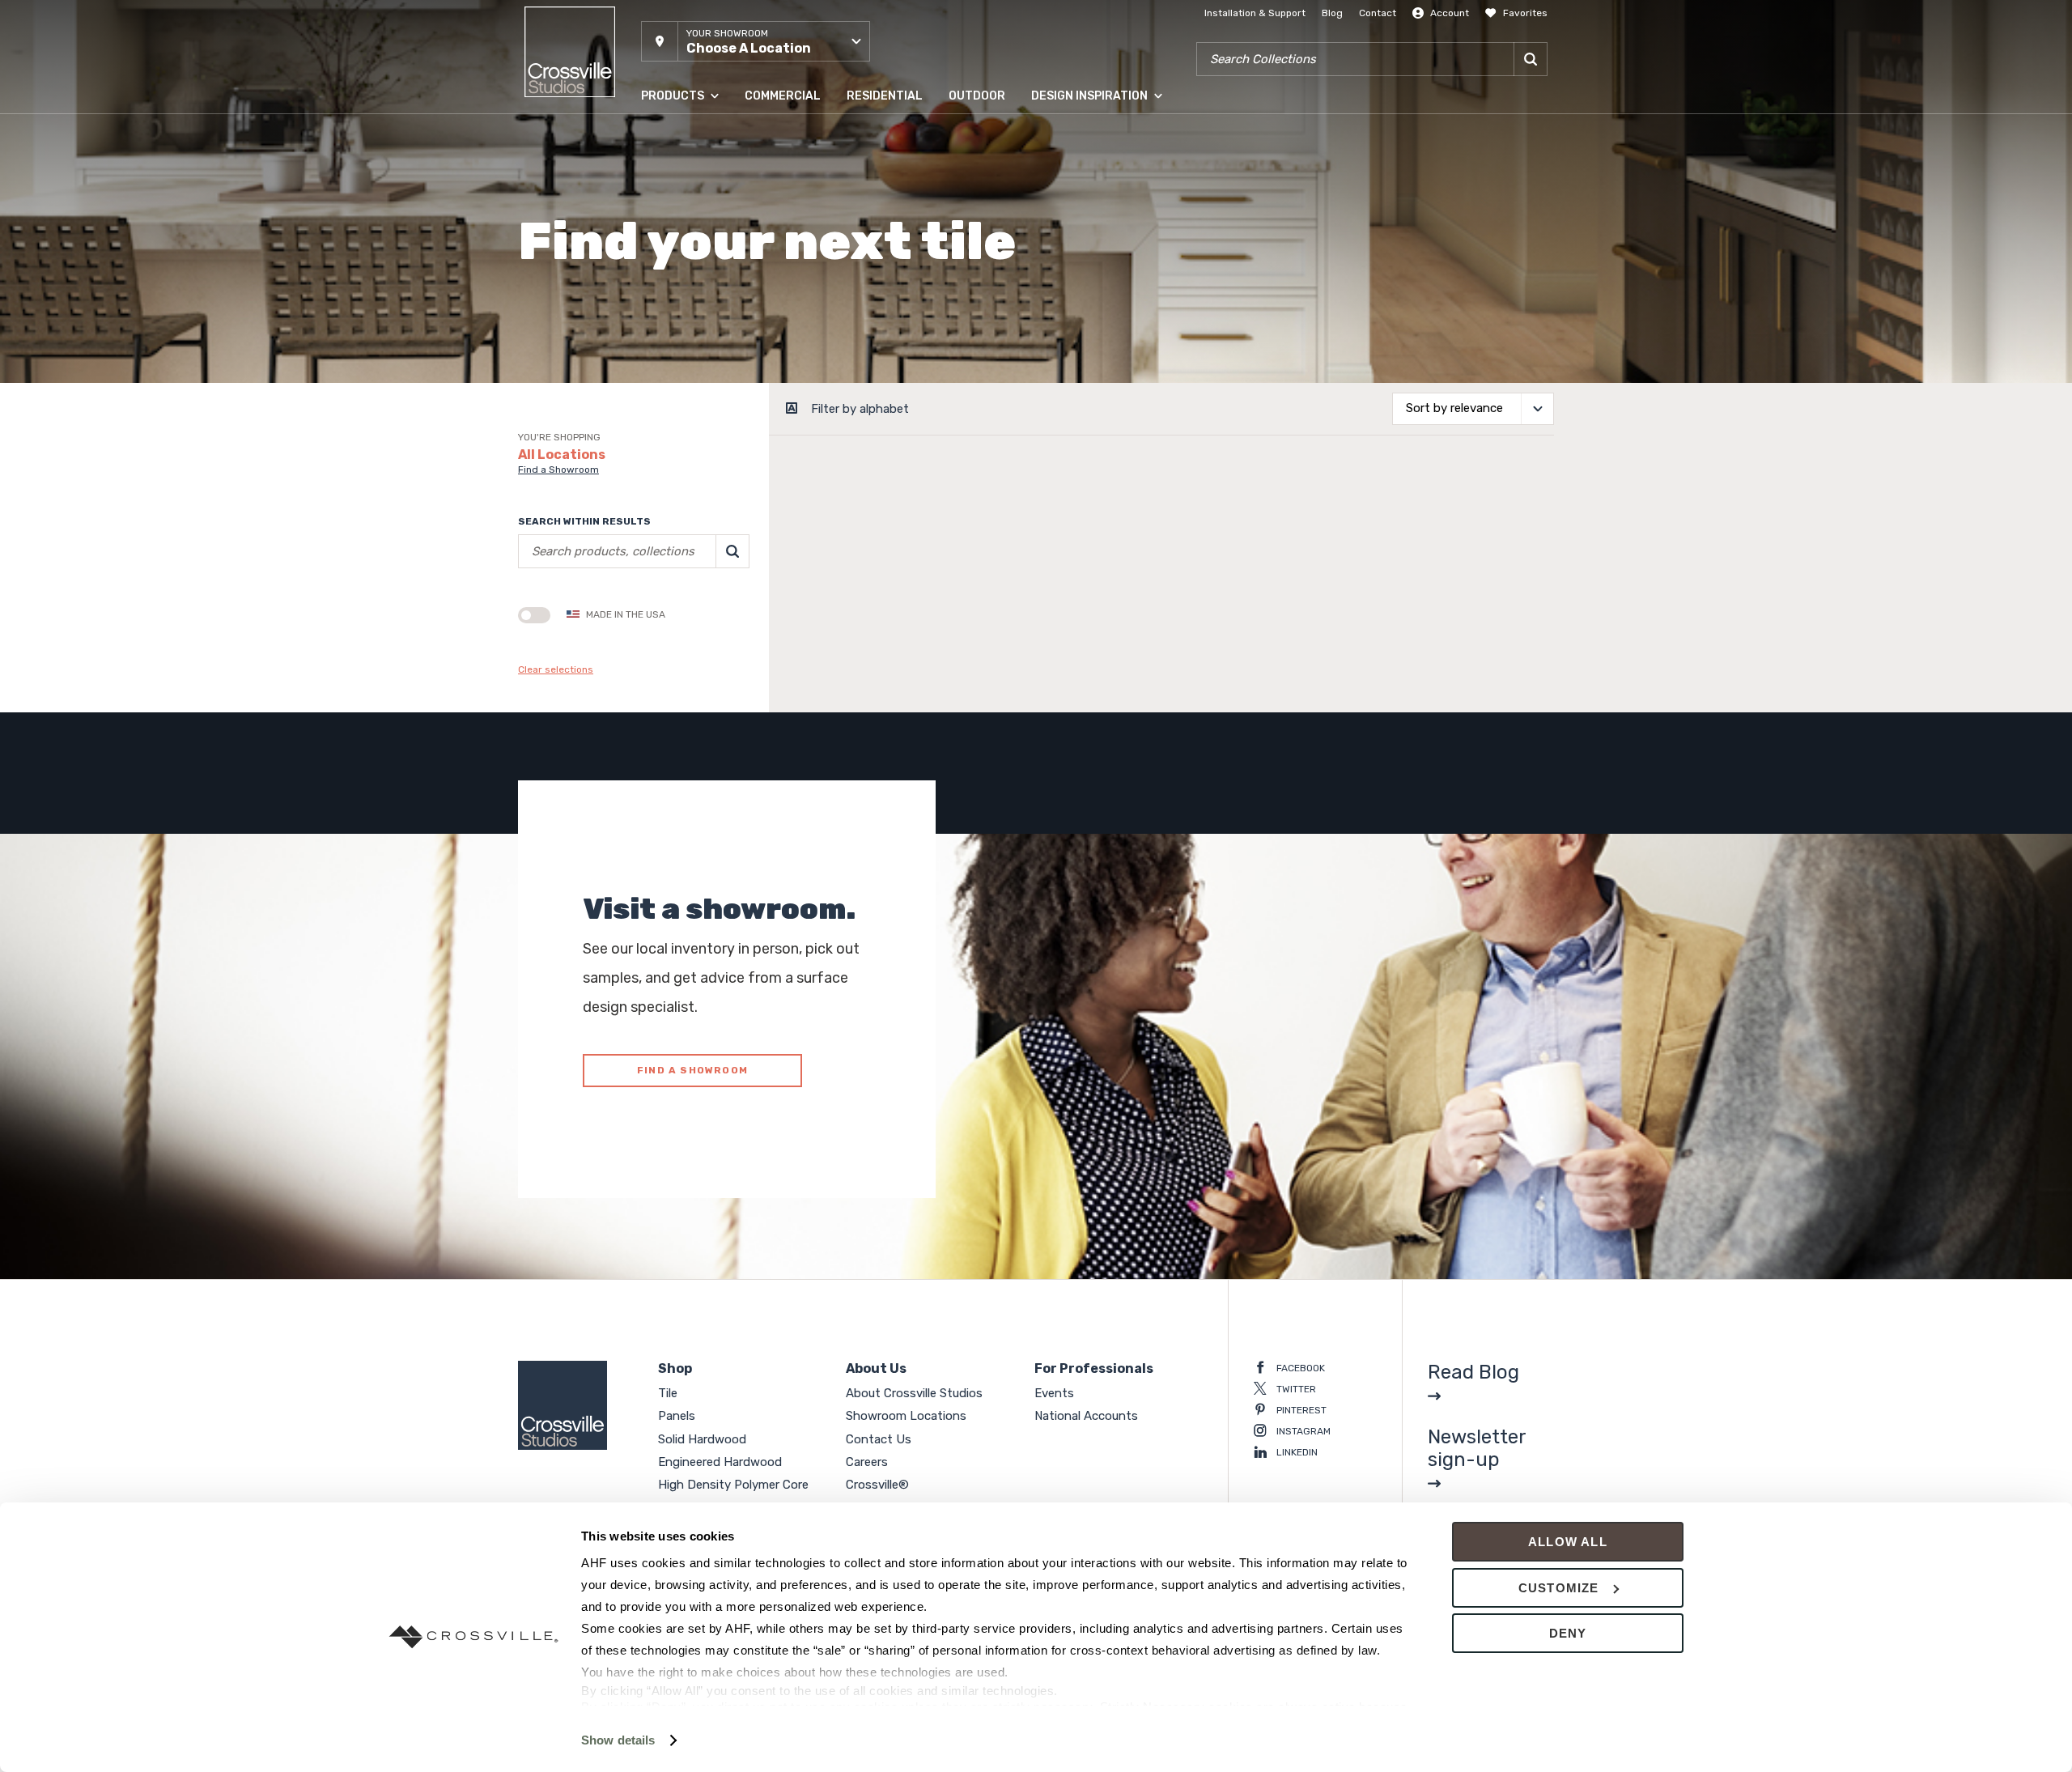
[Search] (1531, 59)
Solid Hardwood (678, 202)
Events (1054, 1393)
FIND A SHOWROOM (692, 1070)
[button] (756, 41)
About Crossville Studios (914, 1393)
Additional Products (688, 396)
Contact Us (879, 1439)
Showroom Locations (906, 1416)
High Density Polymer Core (703, 299)
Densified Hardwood (688, 266)
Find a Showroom (558, 470)
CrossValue (667, 363)
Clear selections (556, 669)
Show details (618, 1740)
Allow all (1568, 1542)
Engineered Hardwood (693, 234)
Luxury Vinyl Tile (679, 331)
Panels (656, 169)
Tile (649, 137)
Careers (867, 1462)
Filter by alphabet (860, 409)
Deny (1568, 1633)
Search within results (584, 521)
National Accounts (1086, 1416)
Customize (1559, 1588)
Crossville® (877, 1485)
